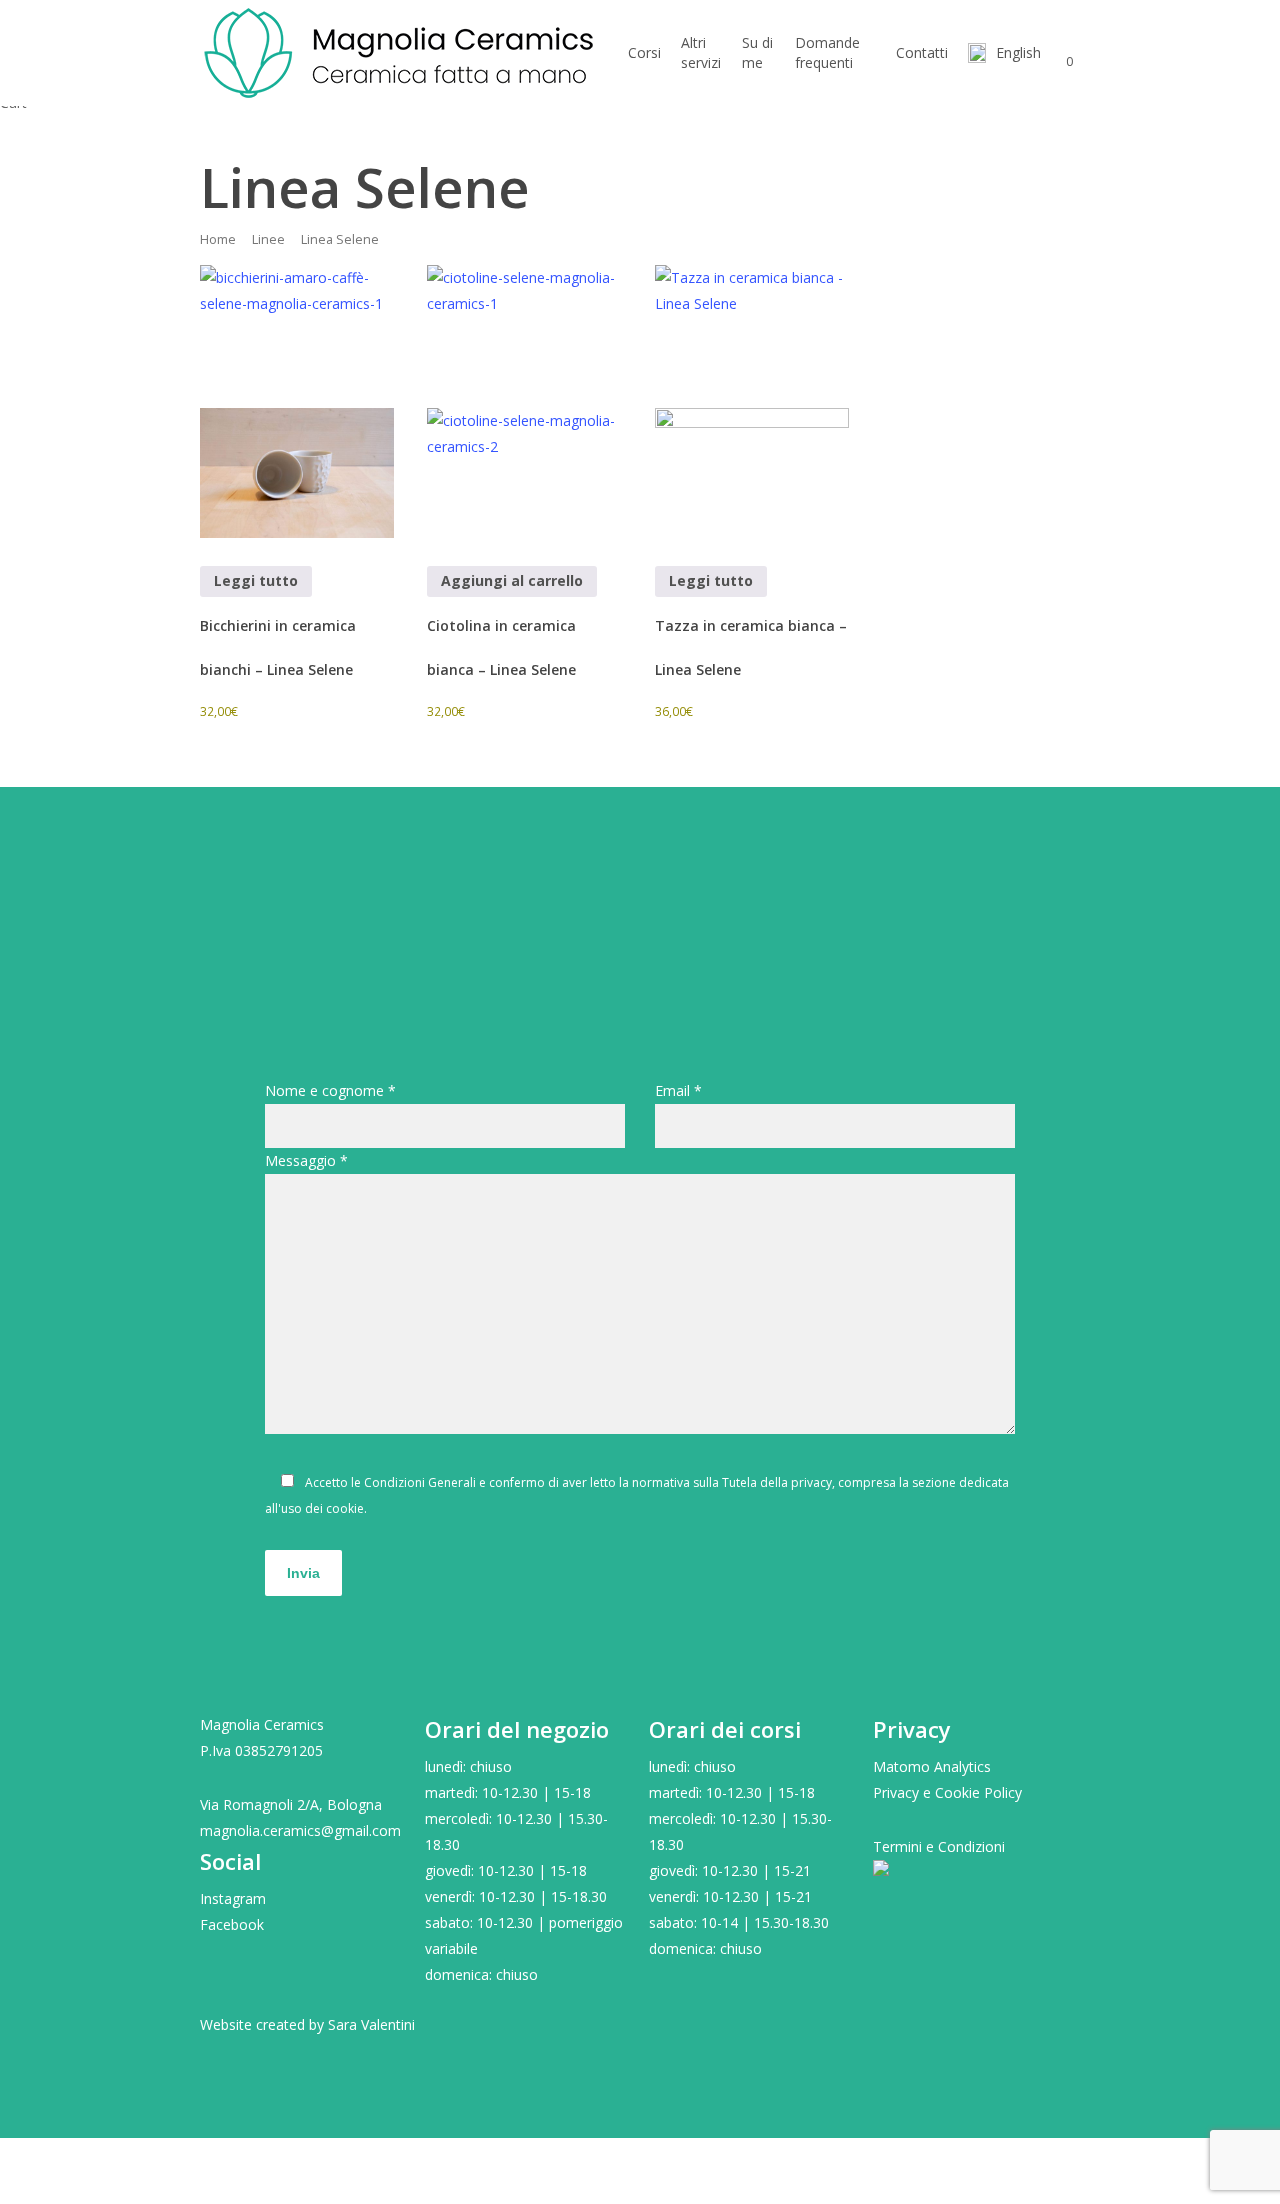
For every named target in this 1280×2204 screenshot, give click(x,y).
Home (218, 239)
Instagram (233, 1898)
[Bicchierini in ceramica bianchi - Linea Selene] (297, 401)
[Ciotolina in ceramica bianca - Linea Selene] (524, 401)
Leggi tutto (256, 580)
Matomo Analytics (932, 1766)
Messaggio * (306, 1160)
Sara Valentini (371, 2024)
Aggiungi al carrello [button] (512, 580)
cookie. (346, 1508)
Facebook (232, 1924)
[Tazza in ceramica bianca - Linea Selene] (752, 401)
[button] (640, 2191)
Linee (268, 239)
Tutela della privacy (777, 1482)
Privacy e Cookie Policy (947, 1792)
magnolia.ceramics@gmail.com (300, 1830)
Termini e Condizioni (939, 1846)
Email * (678, 1090)
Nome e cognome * (330, 1090)
